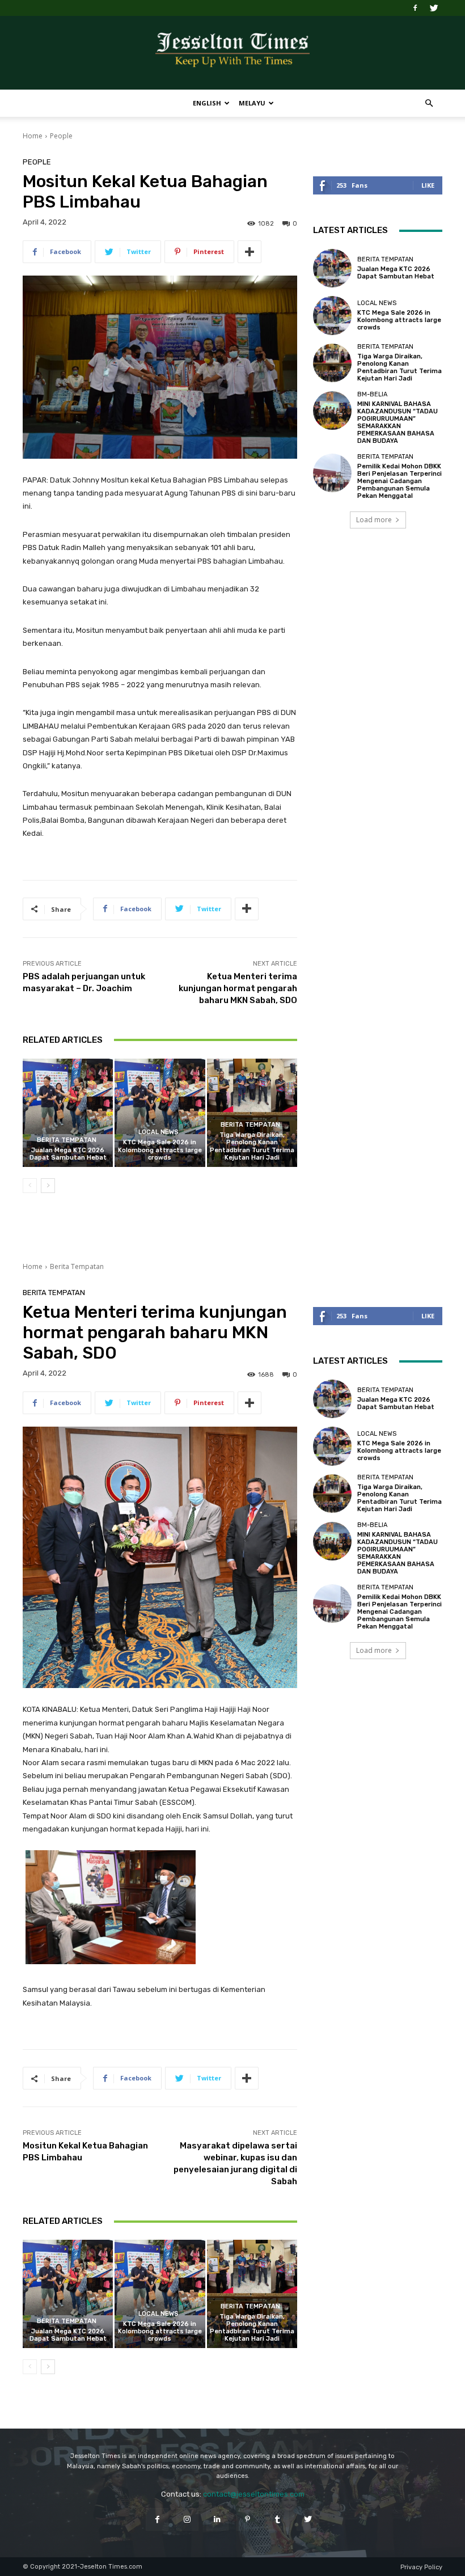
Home (33, 136)
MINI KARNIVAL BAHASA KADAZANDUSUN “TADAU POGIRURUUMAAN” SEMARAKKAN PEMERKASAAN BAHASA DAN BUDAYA (398, 423)
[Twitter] (434, 8)
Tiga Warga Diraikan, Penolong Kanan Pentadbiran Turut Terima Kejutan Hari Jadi (252, 1146)
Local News (158, 1132)
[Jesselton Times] (232, 53)
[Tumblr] (278, 2519)
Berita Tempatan (67, 1140)
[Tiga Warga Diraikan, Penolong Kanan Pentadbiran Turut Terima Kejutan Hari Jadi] (252, 1113)
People (61, 136)
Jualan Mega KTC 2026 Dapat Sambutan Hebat (68, 1154)
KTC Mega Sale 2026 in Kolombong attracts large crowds (160, 1150)
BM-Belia (372, 394)
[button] (429, 103)
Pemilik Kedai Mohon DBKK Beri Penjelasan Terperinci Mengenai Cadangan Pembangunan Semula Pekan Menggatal (400, 481)
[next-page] (48, 1186)
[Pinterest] (248, 2519)
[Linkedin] (217, 2519)
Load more (374, 520)
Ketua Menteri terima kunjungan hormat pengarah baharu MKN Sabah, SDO (238, 988)
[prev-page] (30, 1186)
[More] (250, 252)
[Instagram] (187, 2519)
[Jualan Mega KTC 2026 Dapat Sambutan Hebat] (68, 1113)
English (207, 103)
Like (428, 185)
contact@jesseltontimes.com (254, 2494)
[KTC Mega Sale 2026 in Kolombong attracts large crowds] (160, 1113)
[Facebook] (415, 8)
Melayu (252, 103)
